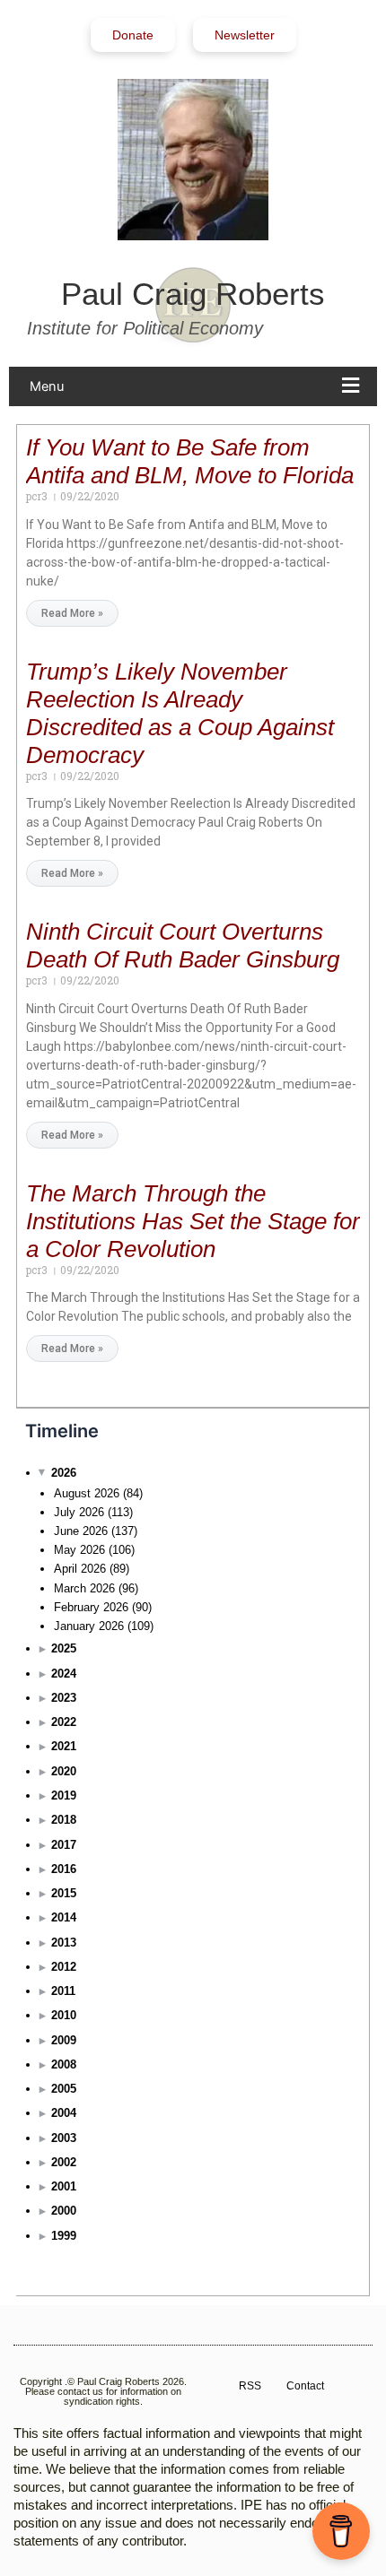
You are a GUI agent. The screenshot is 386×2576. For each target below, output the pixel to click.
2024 (64, 1674)
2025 (64, 1648)
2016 (64, 1869)
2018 (64, 1820)
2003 (64, 2138)
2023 (64, 1698)
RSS (250, 2386)
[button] (199, 386)
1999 (64, 2236)
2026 (64, 1473)
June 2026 (81, 1531)
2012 (64, 1967)
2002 (64, 2162)
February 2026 (91, 1607)
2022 (64, 1722)
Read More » (72, 613)
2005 (64, 2089)
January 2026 (89, 1626)
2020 (64, 1771)
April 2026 (80, 1569)
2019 (64, 1795)
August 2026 (87, 1493)
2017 (64, 1845)
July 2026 (79, 1512)
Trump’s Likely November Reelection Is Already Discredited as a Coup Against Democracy (180, 713)
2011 (63, 1991)
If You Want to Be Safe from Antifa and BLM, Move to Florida (190, 461)
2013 (64, 1943)
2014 (64, 1917)
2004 (64, 2113)
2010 (64, 2015)
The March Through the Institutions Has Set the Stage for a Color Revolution (193, 1221)
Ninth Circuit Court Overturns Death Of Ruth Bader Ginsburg (183, 945)
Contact (305, 2386)
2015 (64, 1893)
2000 (64, 2211)
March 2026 (84, 1588)
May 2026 (79, 1550)
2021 (64, 1746)
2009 (64, 2040)
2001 (64, 2186)
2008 (64, 2064)
